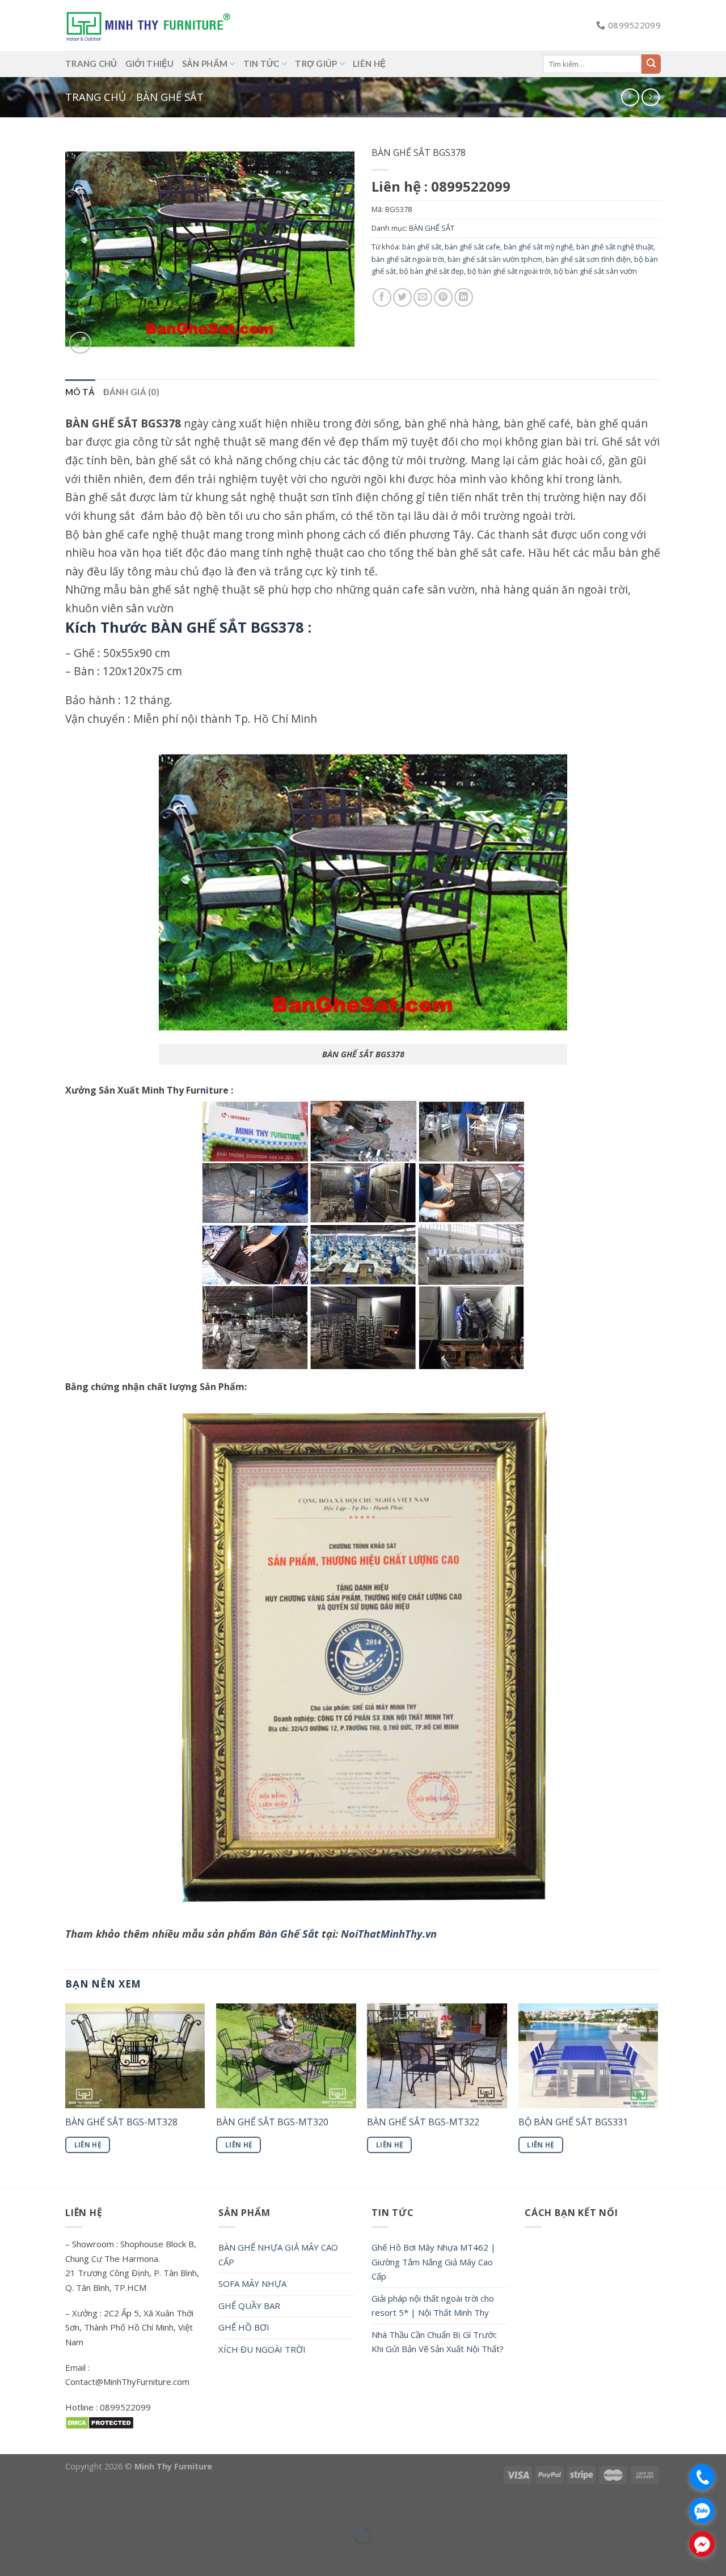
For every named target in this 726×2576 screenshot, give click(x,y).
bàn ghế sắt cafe (472, 247)
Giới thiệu (150, 63)
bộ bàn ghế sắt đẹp (432, 271)
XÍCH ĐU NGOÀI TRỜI (262, 2349)
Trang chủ (96, 97)
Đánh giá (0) (132, 392)
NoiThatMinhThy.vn (389, 1933)
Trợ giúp (316, 63)
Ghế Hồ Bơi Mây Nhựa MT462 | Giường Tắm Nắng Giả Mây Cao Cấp (434, 2262)
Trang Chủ (91, 63)
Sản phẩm (205, 63)
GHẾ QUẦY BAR (249, 2306)
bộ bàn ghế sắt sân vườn (596, 271)
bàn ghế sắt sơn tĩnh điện (588, 259)
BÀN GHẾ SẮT (170, 97)
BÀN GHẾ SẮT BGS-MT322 (423, 2122)
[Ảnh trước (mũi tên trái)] (11, 2556)
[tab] (80, 392)
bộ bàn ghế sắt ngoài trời (509, 271)
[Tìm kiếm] (651, 64)
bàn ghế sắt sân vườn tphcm (495, 259)
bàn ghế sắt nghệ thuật (615, 247)
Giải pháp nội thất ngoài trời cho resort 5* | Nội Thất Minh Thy (433, 2306)
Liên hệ (369, 63)
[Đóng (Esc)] (11, 2508)
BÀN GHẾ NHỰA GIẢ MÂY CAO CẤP (278, 2255)
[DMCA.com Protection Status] (100, 2422)
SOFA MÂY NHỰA (252, 2283)
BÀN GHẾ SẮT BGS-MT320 (272, 2122)
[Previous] (66, 2094)
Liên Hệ (88, 2145)
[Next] (657, 2094)
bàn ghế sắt (422, 247)
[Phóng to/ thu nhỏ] (42, 2508)
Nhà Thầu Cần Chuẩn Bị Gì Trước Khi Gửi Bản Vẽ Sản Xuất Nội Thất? (438, 2342)
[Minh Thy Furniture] (148, 25)
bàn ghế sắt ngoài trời (408, 259)
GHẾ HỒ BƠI (244, 2327)
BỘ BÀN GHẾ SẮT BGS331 (573, 2122)
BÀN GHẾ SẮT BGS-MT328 (121, 2122)
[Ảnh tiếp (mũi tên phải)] (42, 2556)
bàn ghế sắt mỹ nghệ (538, 247)
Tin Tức (261, 63)
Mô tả (80, 392)
